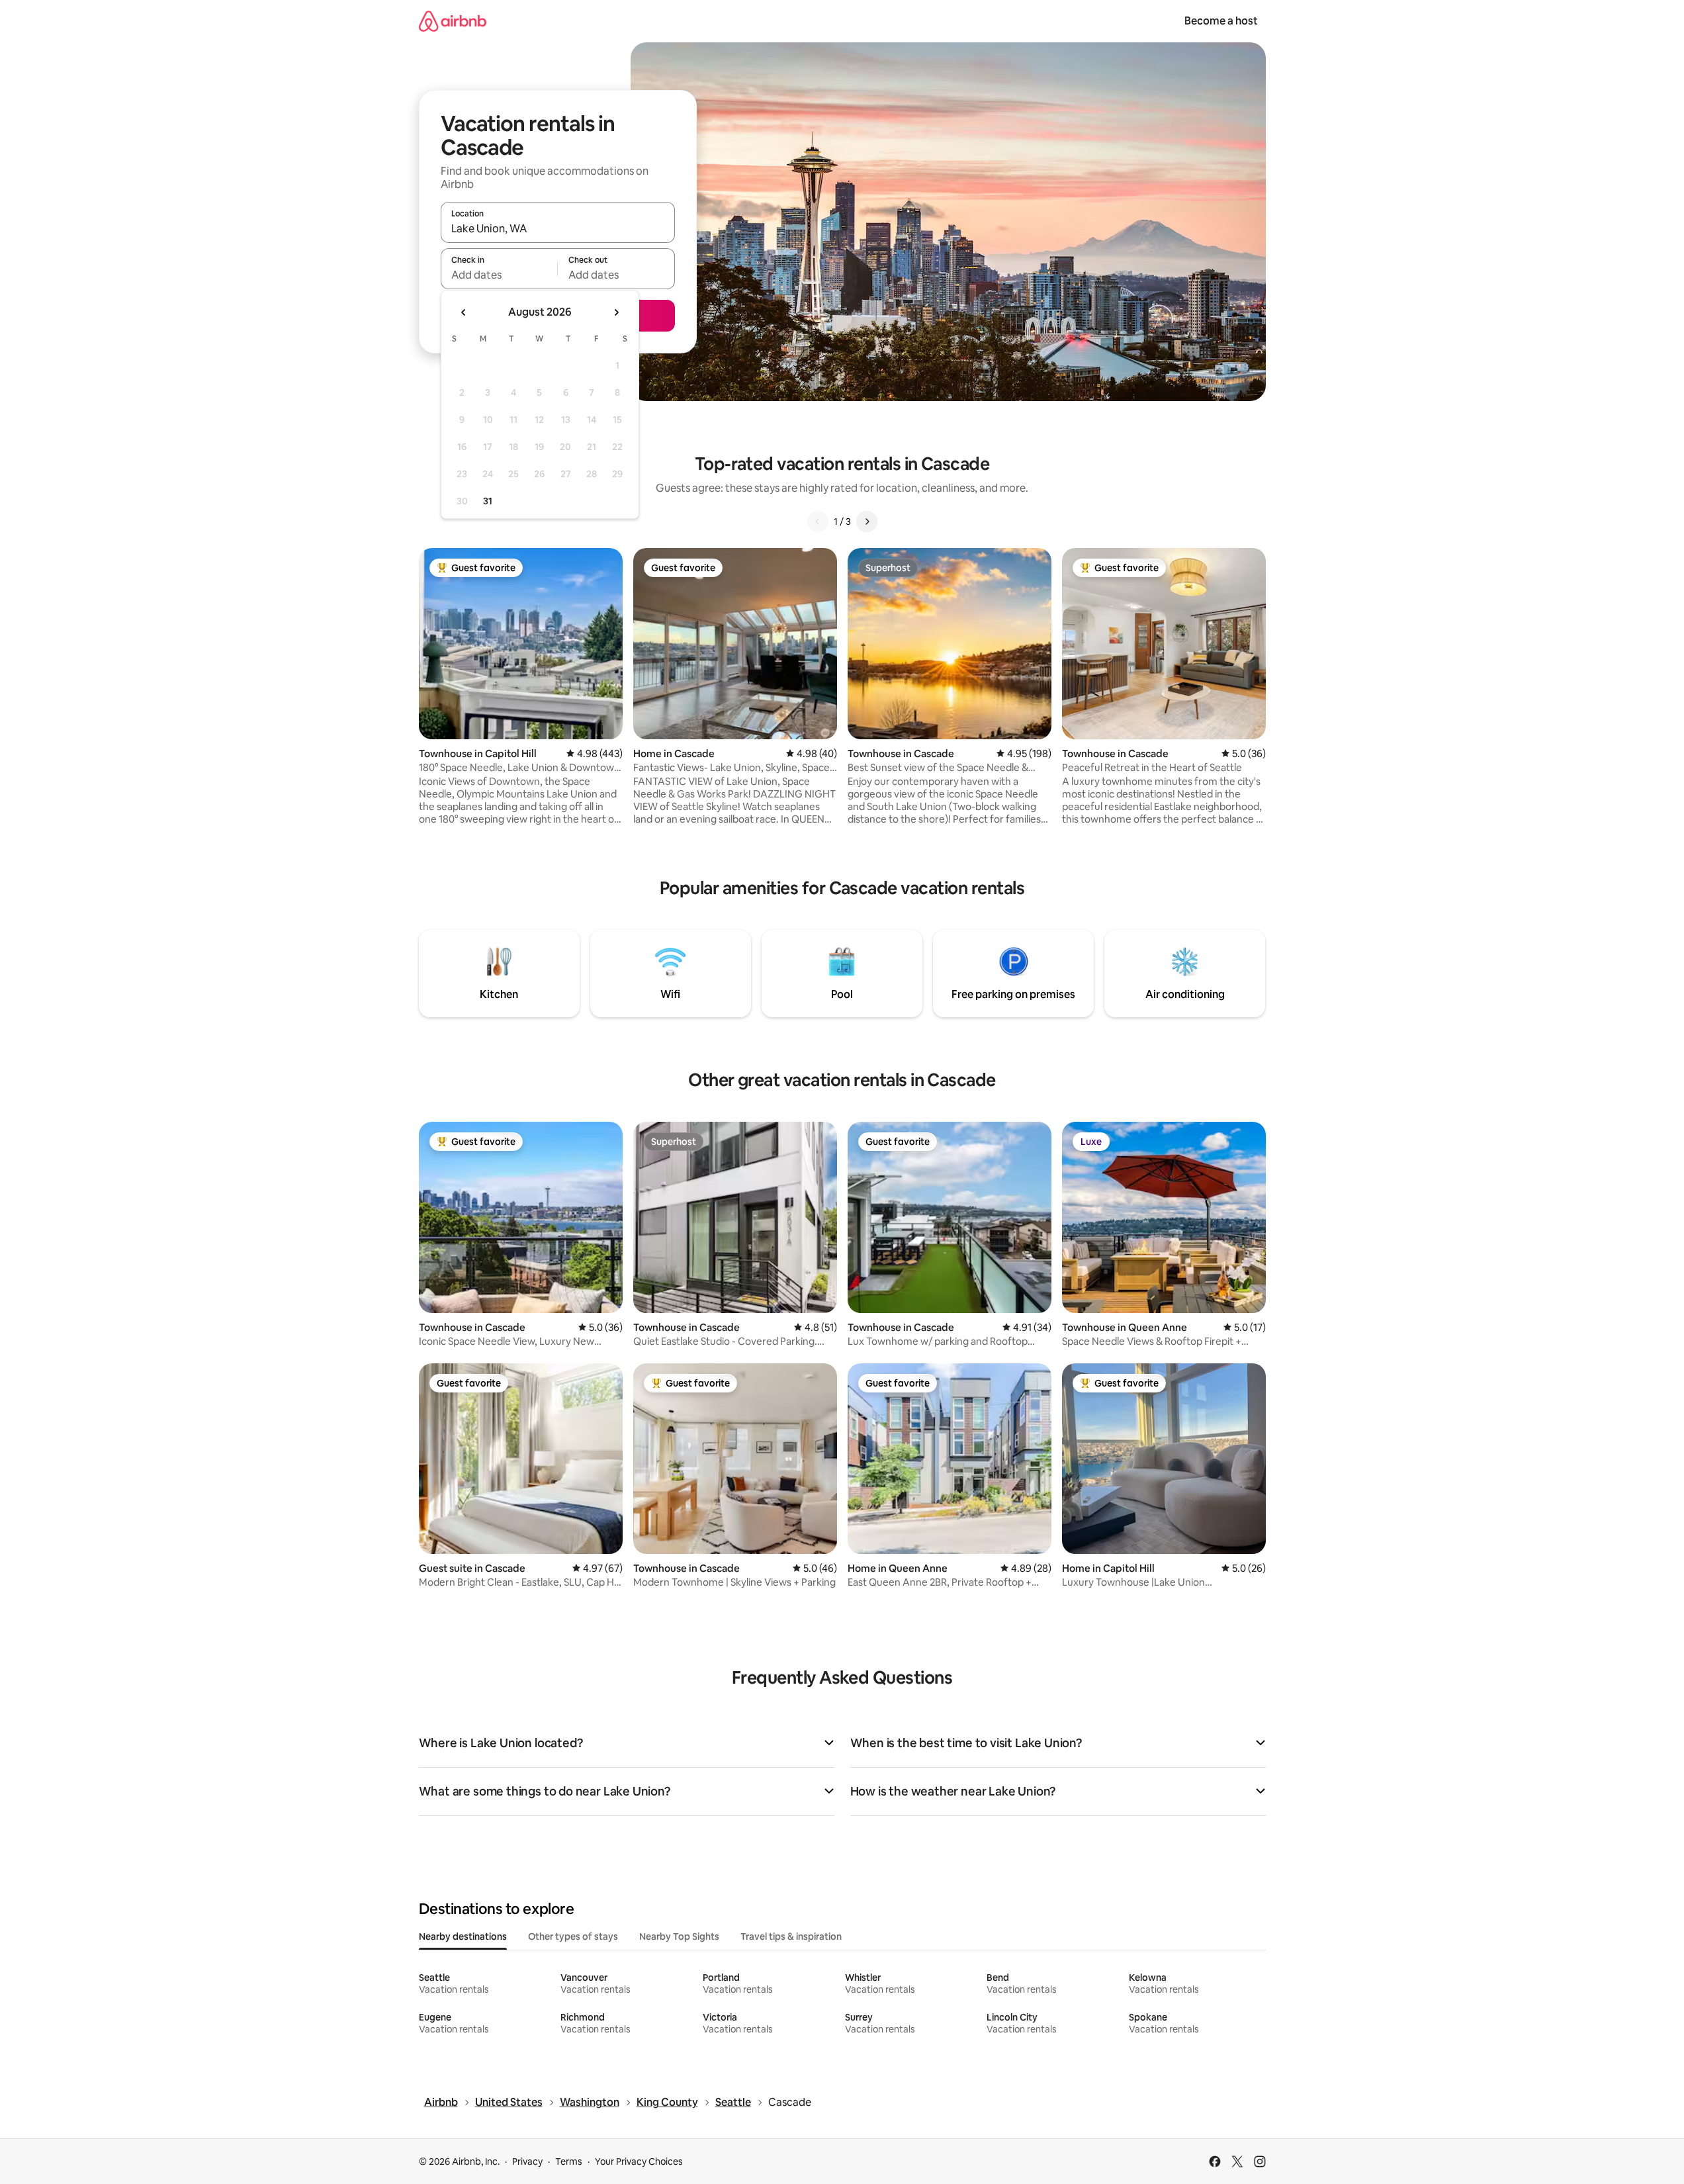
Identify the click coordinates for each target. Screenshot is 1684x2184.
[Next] (867, 522)
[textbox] (499, 275)
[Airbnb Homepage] (453, 21)
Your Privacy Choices (639, 2161)
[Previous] (818, 522)
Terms (569, 2161)
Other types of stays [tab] (573, 1936)
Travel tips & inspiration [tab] (791, 1936)
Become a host (1221, 21)
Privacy (527, 2161)
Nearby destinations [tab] (463, 1936)
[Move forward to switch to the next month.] (616, 312)
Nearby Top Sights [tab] (679, 1936)
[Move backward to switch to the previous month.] (464, 312)
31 (488, 501)
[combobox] (558, 228)
